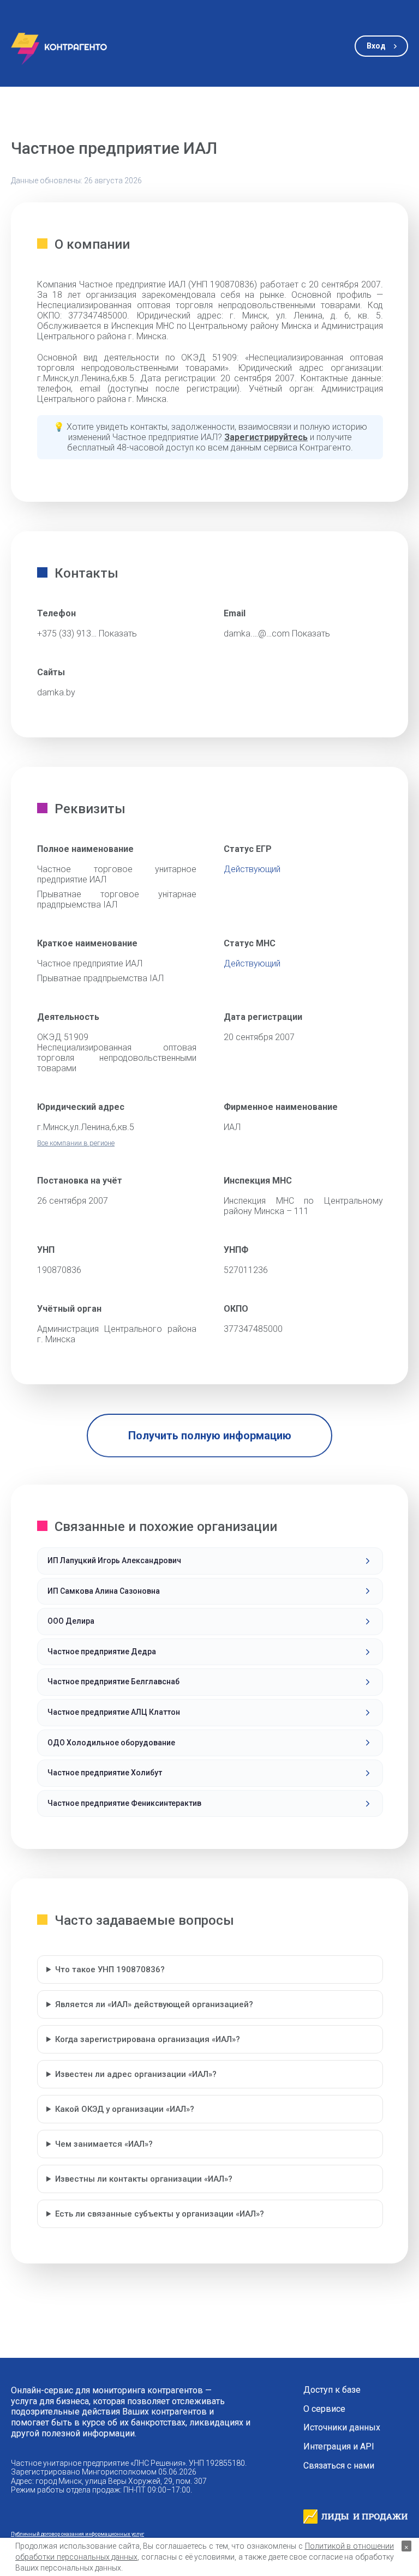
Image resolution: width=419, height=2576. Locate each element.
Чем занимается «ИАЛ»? (104, 2144)
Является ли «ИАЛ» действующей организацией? (154, 2004)
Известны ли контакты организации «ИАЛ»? (144, 2179)
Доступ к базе (332, 2390)
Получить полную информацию (210, 1436)
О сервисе (324, 2409)
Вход (376, 46)
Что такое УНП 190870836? (110, 1969)
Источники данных (342, 2428)
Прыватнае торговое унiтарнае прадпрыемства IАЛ (117, 899)
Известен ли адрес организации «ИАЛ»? (136, 2074)
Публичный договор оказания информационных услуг (77, 2534)
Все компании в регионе (76, 1143)
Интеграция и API (339, 2447)
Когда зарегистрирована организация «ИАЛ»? (148, 2039)
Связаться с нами (339, 2466)
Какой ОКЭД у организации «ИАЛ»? (125, 2109)
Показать (118, 634)
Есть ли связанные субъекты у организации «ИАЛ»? (160, 2214)
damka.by (56, 692)
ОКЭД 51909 (63, 1037)
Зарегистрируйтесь (266, 437)
